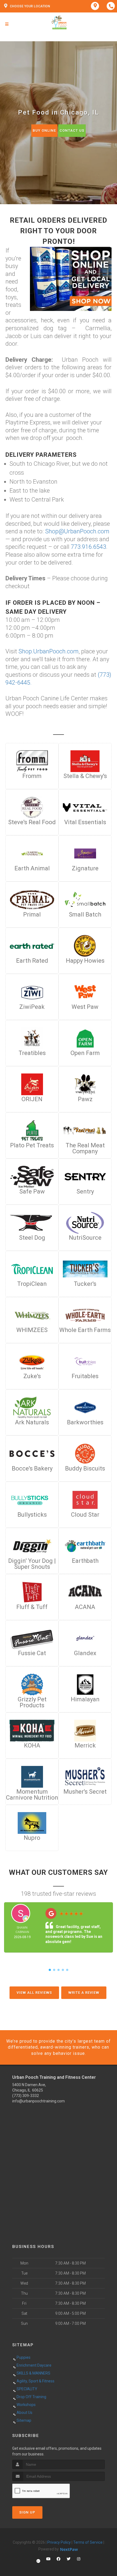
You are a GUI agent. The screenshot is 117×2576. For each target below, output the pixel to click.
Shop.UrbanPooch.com (49, 651)
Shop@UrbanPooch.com (77, 531)
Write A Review (84, 1993)
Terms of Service (88, 2542)
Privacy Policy (59, 2542)
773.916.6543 (88, 547)
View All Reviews (34, 1993)
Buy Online (44, 130)
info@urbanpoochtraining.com (39, 2101)
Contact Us (72, 130)
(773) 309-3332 (26, 2096)
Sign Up (27, 2512)
